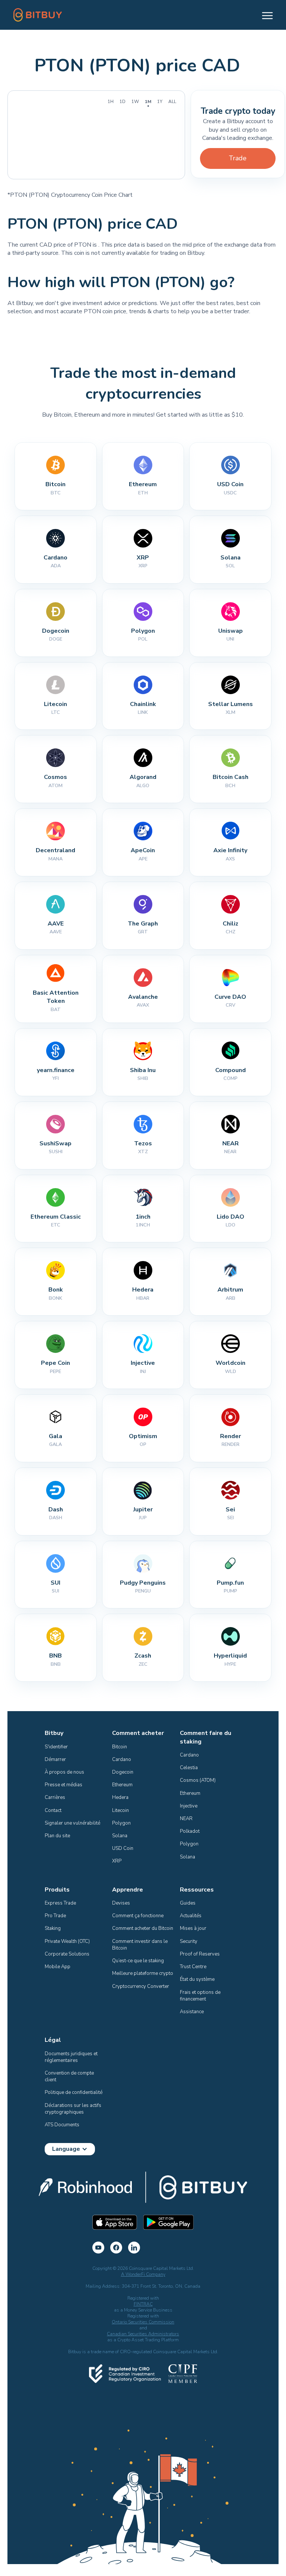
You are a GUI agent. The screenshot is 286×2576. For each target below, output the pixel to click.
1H (111, 102)
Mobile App (58, 1967)
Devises (121, 1903)
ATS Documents (62, 2125)
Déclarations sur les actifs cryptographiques (74, 2109)
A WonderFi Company (143, 2274)
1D (123, 102)
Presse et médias (63, 1785)
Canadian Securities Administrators (143, 2334)
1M (148, 102)
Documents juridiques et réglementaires (72, 2057)
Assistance (192, 2012)
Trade (238, 158)
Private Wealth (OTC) (67, 1941)
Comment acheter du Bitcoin (143, 1928)
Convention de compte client (70, 2076)
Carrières (55, 1797)
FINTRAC (143, 2304)
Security (189, 1941)
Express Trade (60, 1903)
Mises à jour (193, 1928)
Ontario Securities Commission (143, 2322)
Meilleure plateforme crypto (143, 1973)
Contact (53, 1810)
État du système (197, 1979)
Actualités (191, 1916)
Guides (188, 1903)
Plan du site (57, 1836)
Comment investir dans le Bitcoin (140, 1945)
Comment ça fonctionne (138, 1916)
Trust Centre (193, 1967)
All (172, 102)
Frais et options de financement (201, 1996)
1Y (160, 102)
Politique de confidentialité (74, 2092)
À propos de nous (64, 1772)
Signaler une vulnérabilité (72, 1823)
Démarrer (55, 1759)
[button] (264, 15)
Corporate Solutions (67, 1954)
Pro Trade (55, 1916)
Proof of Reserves (200, 1954)
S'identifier (56, 1747)
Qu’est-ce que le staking (138, 1961)
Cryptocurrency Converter (141, 1986)
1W (135, 102)
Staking (53, 1928)
